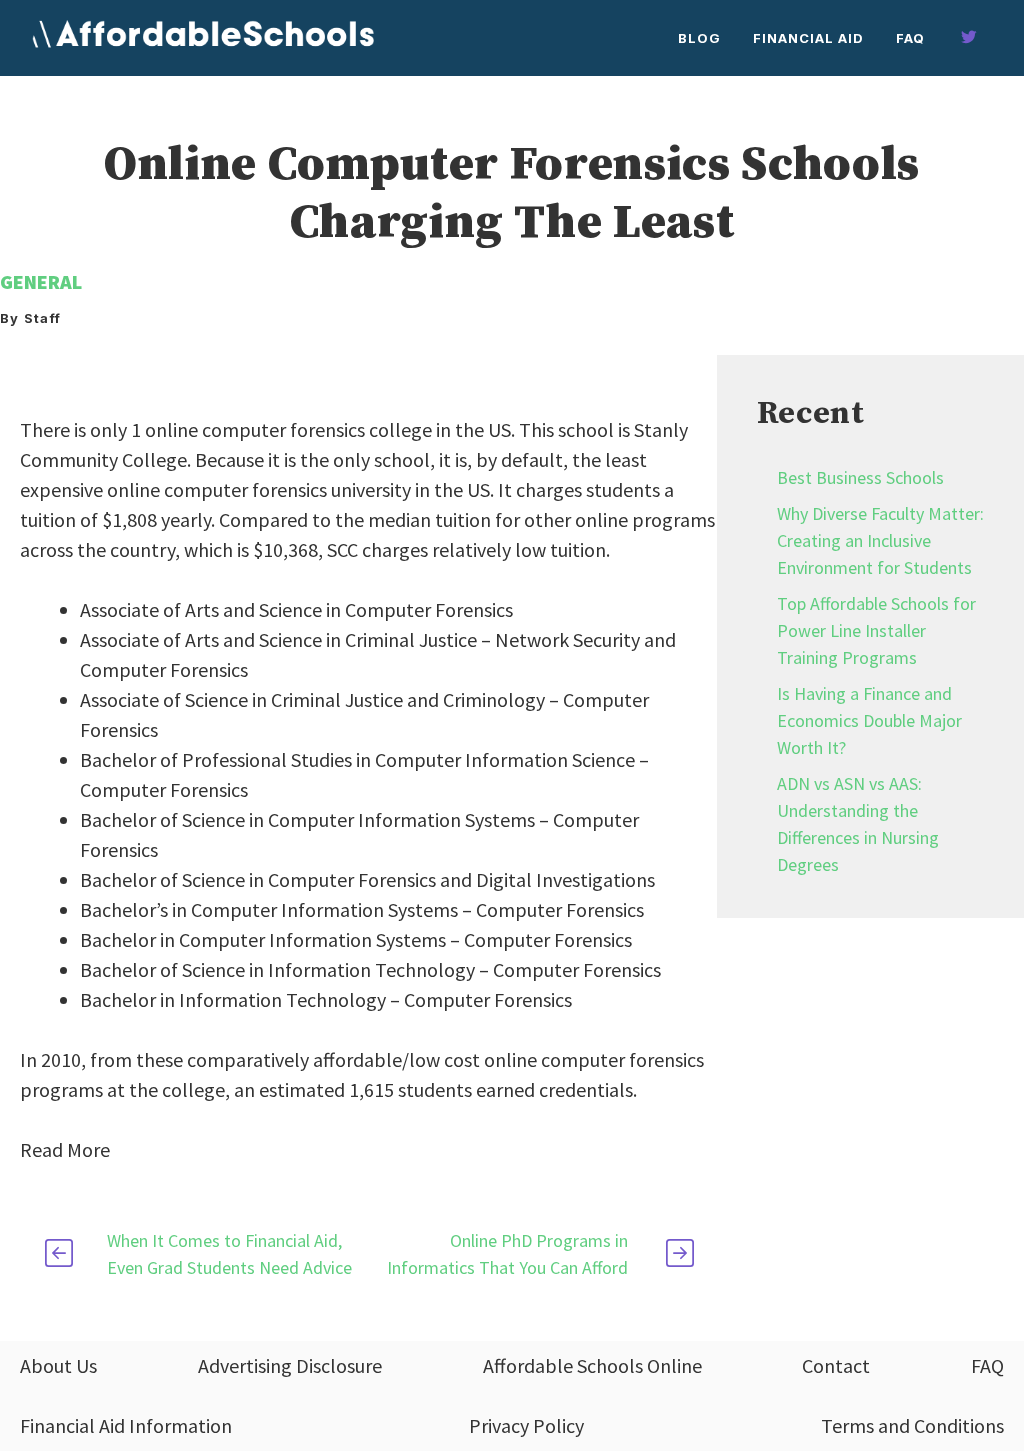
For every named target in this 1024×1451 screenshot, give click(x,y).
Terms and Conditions (912, 1425)
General (41, 281)
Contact (836, 1365)
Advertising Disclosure (290, 1365)
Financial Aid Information (126, 1425)
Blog (699, 38)
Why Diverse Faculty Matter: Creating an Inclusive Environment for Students (880, 540)
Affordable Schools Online (592, 1365)
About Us (58, 1365)
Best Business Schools (860, 477)
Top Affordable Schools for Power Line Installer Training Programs (876, 630)
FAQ (910, 38)
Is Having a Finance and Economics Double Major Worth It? (869, 720)
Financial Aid (808, 38)
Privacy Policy (526, 1425)
